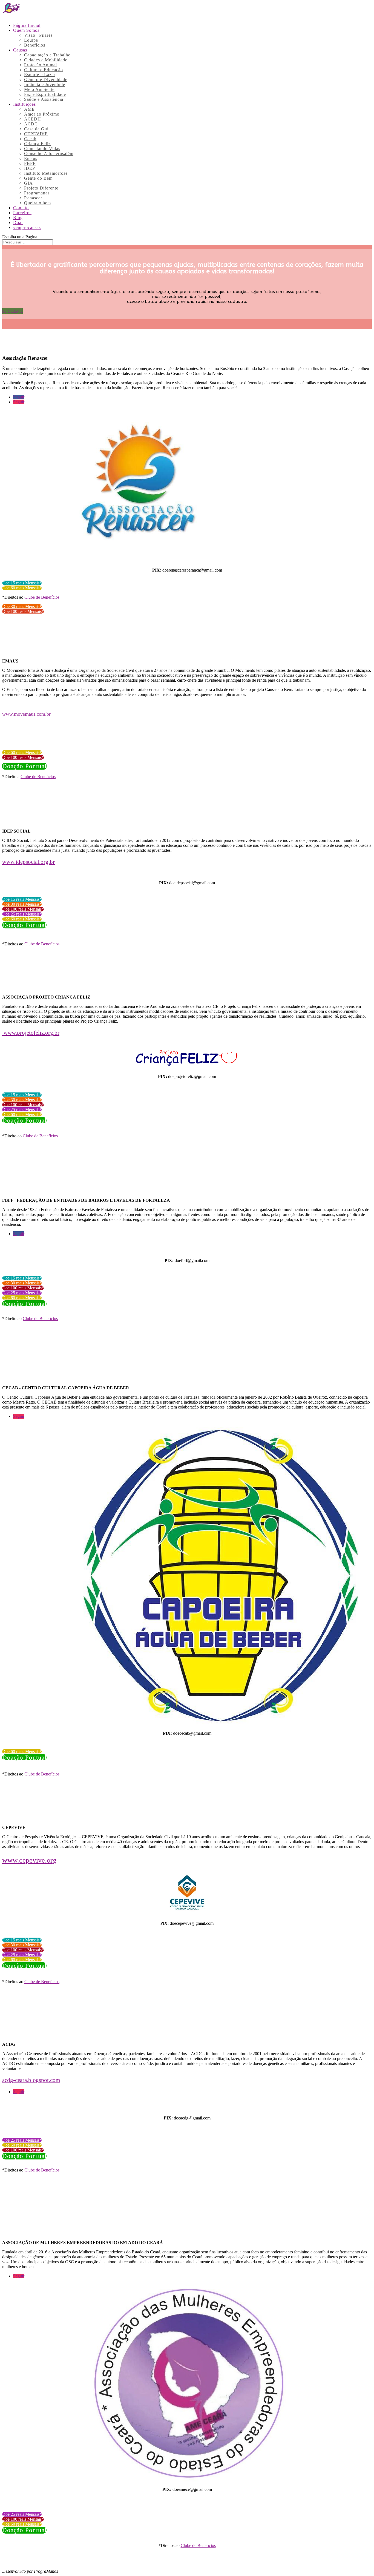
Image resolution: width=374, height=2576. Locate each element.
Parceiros (22, 213)
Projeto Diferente (41, 188)
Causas (20, 50)
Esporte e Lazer (40, 75)
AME (29, 109)
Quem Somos (26, 30)
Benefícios (35, 45)
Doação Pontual (24, 766)
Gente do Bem (38, 178)
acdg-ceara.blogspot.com (31, 2080)
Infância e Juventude (45, 84)
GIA (28, 183)
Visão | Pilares (38, 35)
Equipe (31, 40)
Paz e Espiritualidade (45, 94)
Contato (21, 208)
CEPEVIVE (36, 134)
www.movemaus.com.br (26, 714)
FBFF (30, 163)
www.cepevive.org (29, 1860)
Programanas (37, 193)
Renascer (33, 198)
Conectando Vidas (42, 149)
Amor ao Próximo (42, 114)
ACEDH (33, 119)
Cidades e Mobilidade (46, 60)
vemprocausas (27, 227)
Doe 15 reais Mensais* (22, 583)
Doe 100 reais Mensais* (23, 611)
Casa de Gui (36, 129)
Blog (18, 218)
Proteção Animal (41, 65)
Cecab (30, 139)
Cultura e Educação (44, 70)
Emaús (31, 158)
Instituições (25, 104)
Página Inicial (27, 25)
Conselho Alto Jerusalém (49, 154)
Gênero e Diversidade (46, 80)
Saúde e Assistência (44, 99)
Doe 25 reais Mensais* (22, 914)
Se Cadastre (12, 311)
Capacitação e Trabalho (47, 55)
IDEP (30, 168)
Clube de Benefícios (42, 597)
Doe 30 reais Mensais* (22, 606)
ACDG (31, 124)
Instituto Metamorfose (46, 173)
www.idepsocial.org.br (28, 862)
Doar (18, 223)
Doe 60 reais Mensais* (22, 588)
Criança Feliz (37, 144)
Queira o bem (38, 203)
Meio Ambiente (39, 89)
